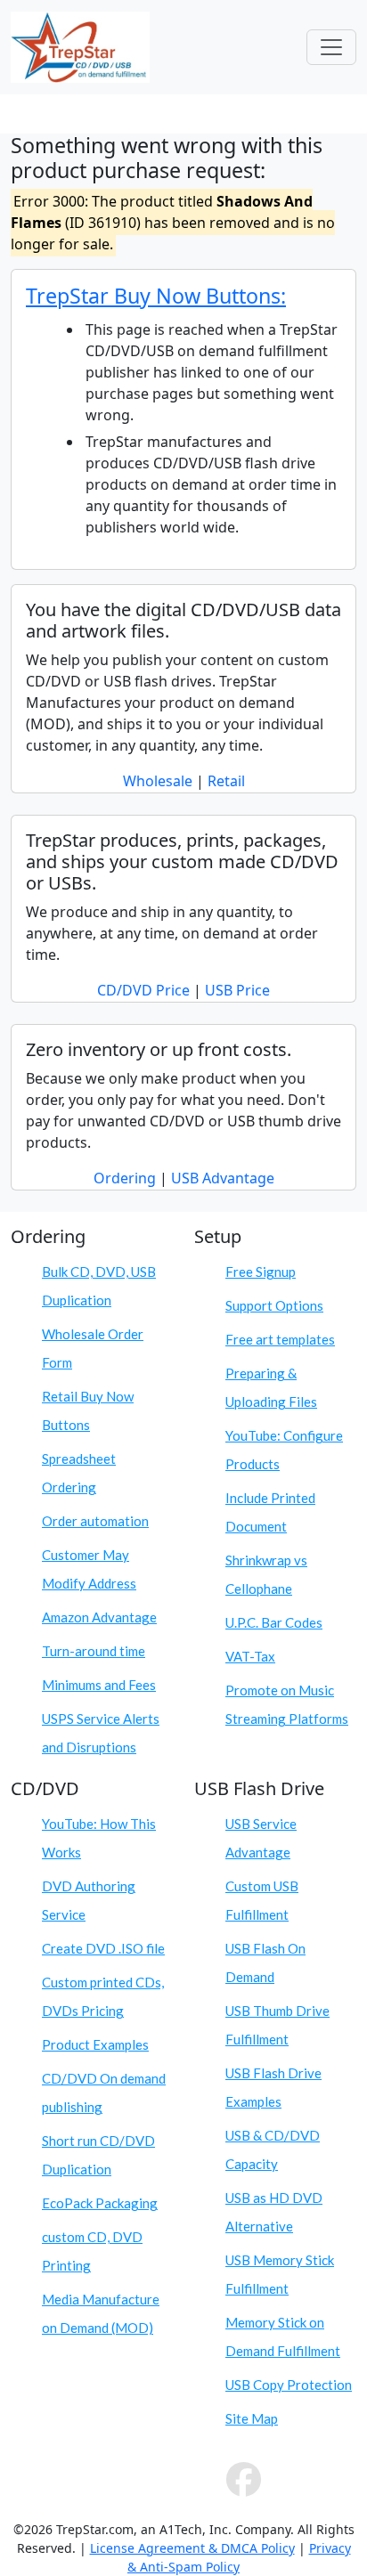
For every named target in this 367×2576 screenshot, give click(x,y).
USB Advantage (223, 1178)
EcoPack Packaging (100, 2203)
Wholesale (158, 781)
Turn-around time (94, 1651)
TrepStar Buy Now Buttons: (156, 296)
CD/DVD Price (143, 990)
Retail (226, 781)
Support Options (274, 1305)
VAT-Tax (250, 1656)
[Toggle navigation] (331, 47)
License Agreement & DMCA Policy (192, 2548)
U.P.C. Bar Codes (274, 1622)
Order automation (95, 1521)
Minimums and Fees (99, 1685)
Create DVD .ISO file (103, 1948)
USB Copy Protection (289, 2385)
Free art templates (280, 1339)
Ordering (125, 1178)
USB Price (237, 990)
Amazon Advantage (99, 1617)
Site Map (252, 2418)
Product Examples (95, 2044)
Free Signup (261, 1272)
